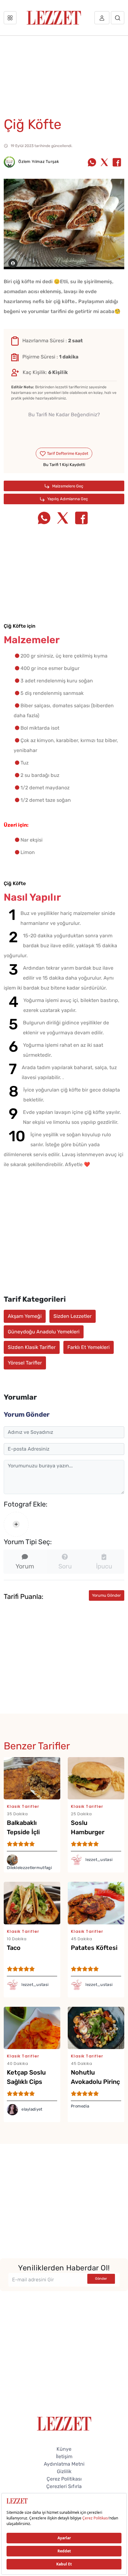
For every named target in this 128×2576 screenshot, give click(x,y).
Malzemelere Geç (67, 486)
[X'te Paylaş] (104, 163)
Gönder (101, 2279)
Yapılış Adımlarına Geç (67, 499)
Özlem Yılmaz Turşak (38, 162)
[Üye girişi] (102, 18)
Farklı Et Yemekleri (89, 1347)
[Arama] (118, 18)
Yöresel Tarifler (25, 1363)
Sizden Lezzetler (73, 1316)
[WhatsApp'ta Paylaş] (92, 163)
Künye (64, 2449)
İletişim (64, 2456)
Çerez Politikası (64, 2479)
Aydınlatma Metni (64, 2464)
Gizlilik (64, 2471)
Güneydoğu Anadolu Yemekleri (44, 1332)
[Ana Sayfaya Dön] (64, 2423)
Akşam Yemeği (25, 1316)
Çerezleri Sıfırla (64, 2486)
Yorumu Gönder (106, 1595)
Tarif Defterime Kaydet (67, 453)
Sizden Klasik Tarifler (32, 1347)
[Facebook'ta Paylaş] (117, 163)
